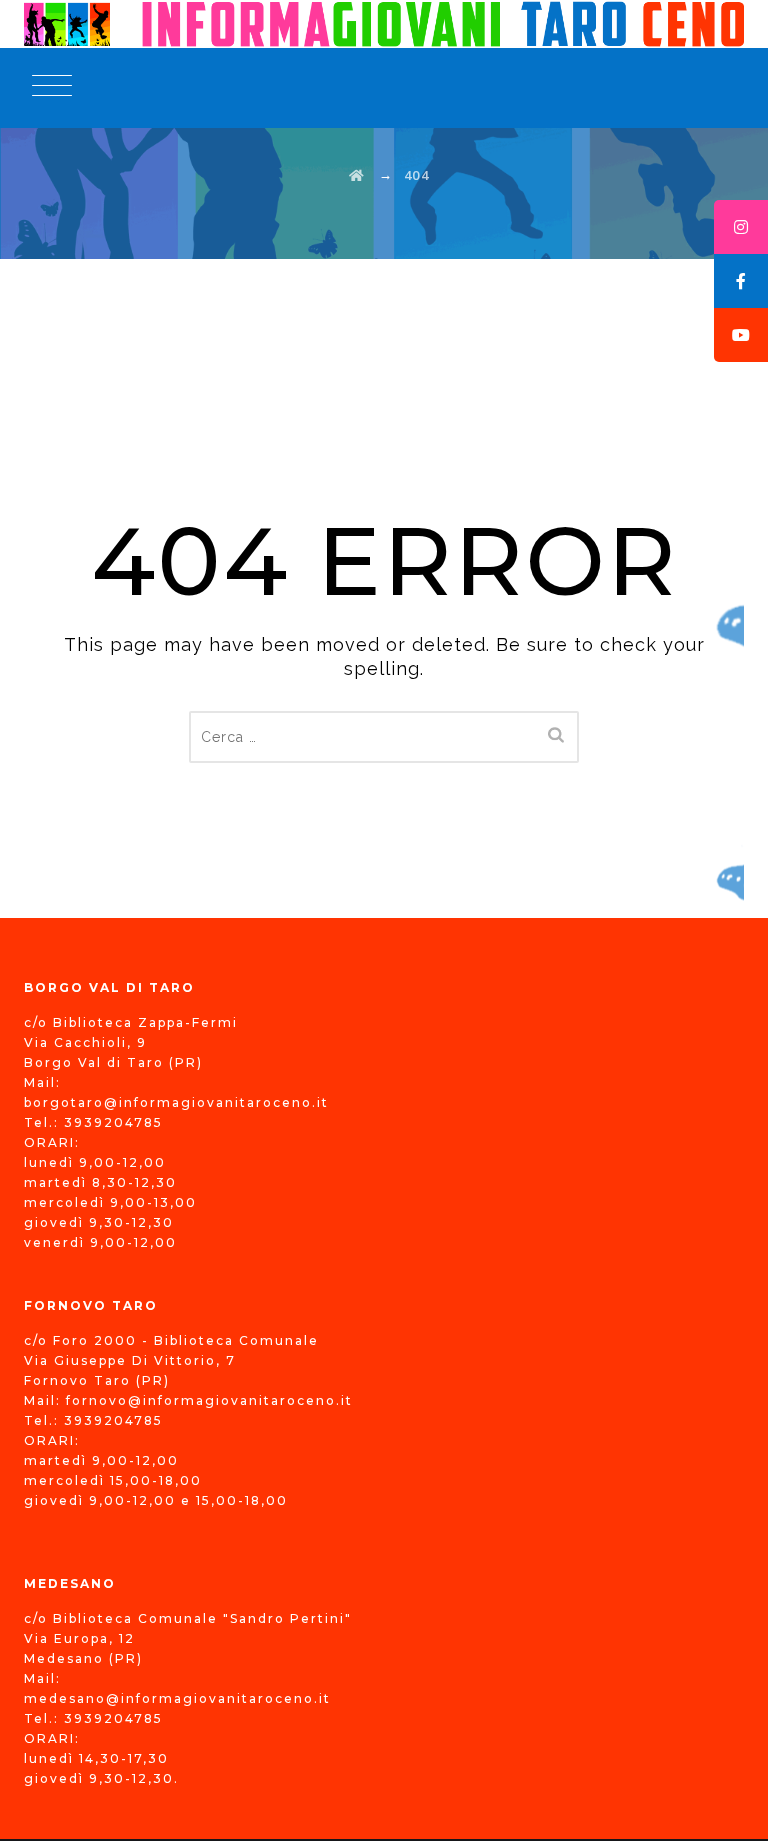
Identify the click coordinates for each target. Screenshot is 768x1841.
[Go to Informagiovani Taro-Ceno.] (357, 175)
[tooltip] (741, 227)
